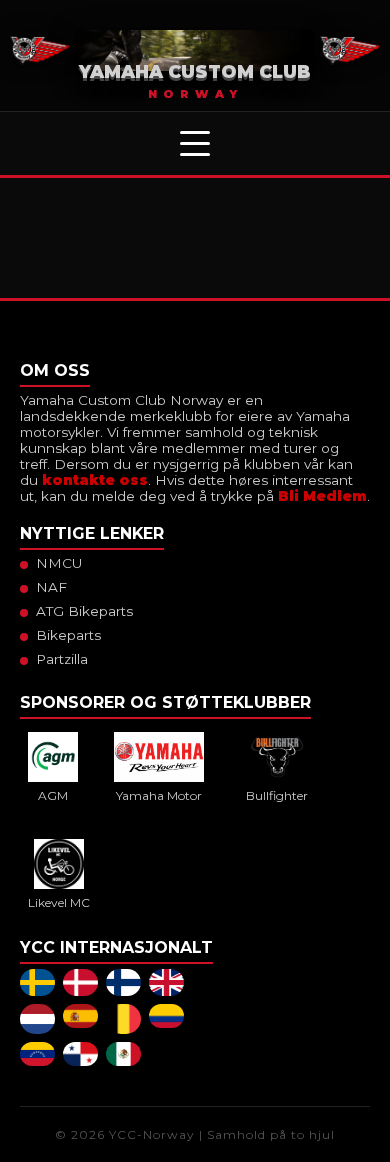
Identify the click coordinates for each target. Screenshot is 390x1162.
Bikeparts (68, 635)
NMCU (59, 563)
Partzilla (62, 659)
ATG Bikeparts (84, 611)
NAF (51, 587)
